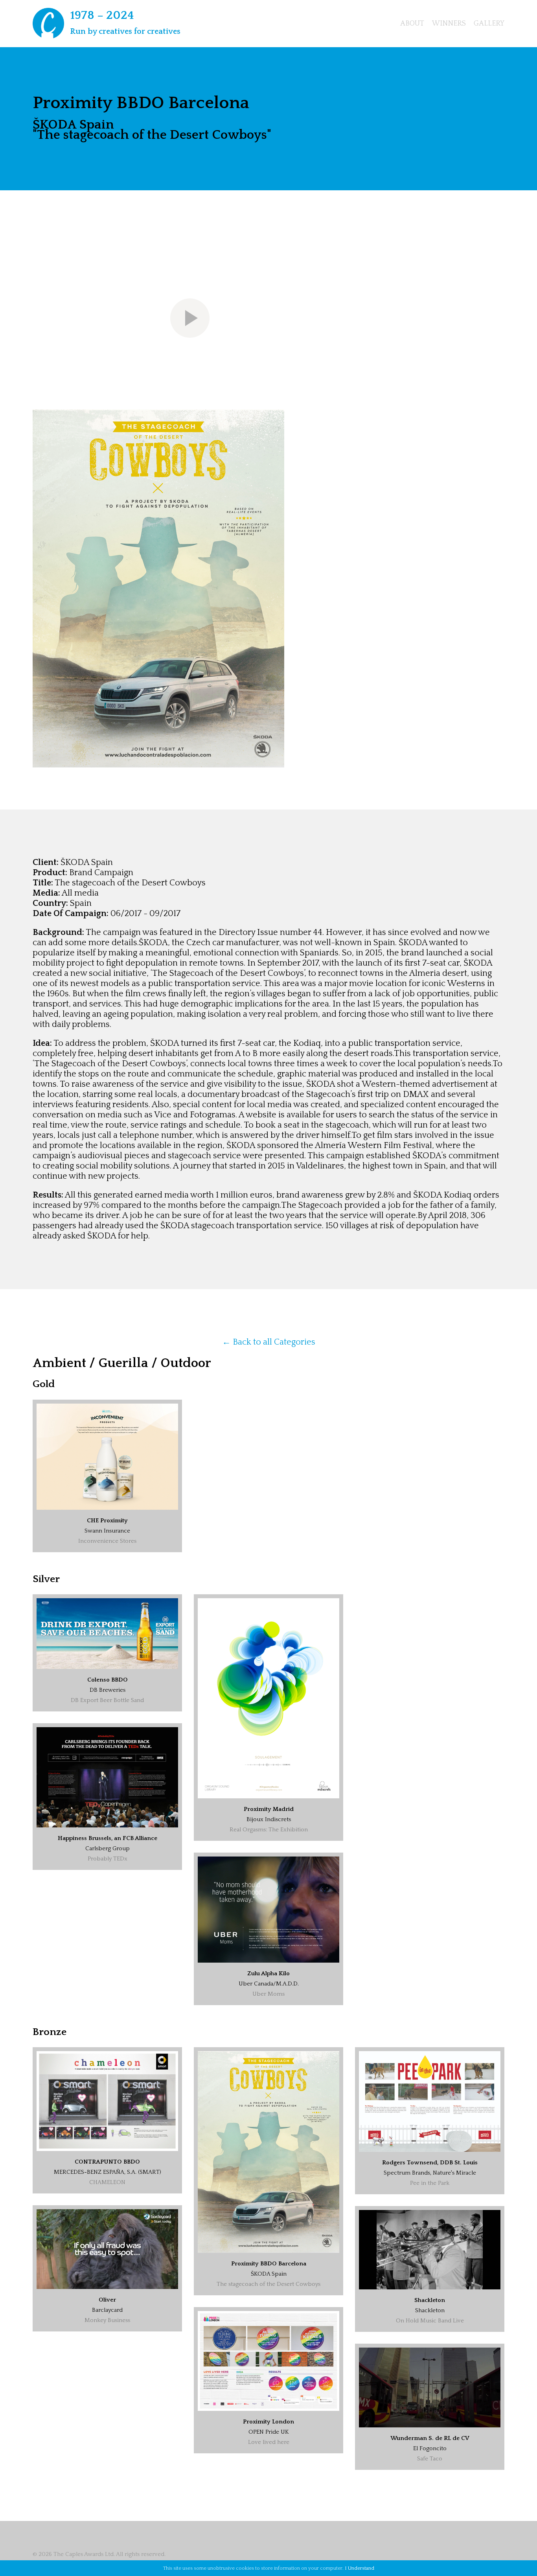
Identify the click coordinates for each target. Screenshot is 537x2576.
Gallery (489, 24)
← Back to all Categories (269, 1342)
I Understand (360, 2568)
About (412, 24)
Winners (449, 24)
